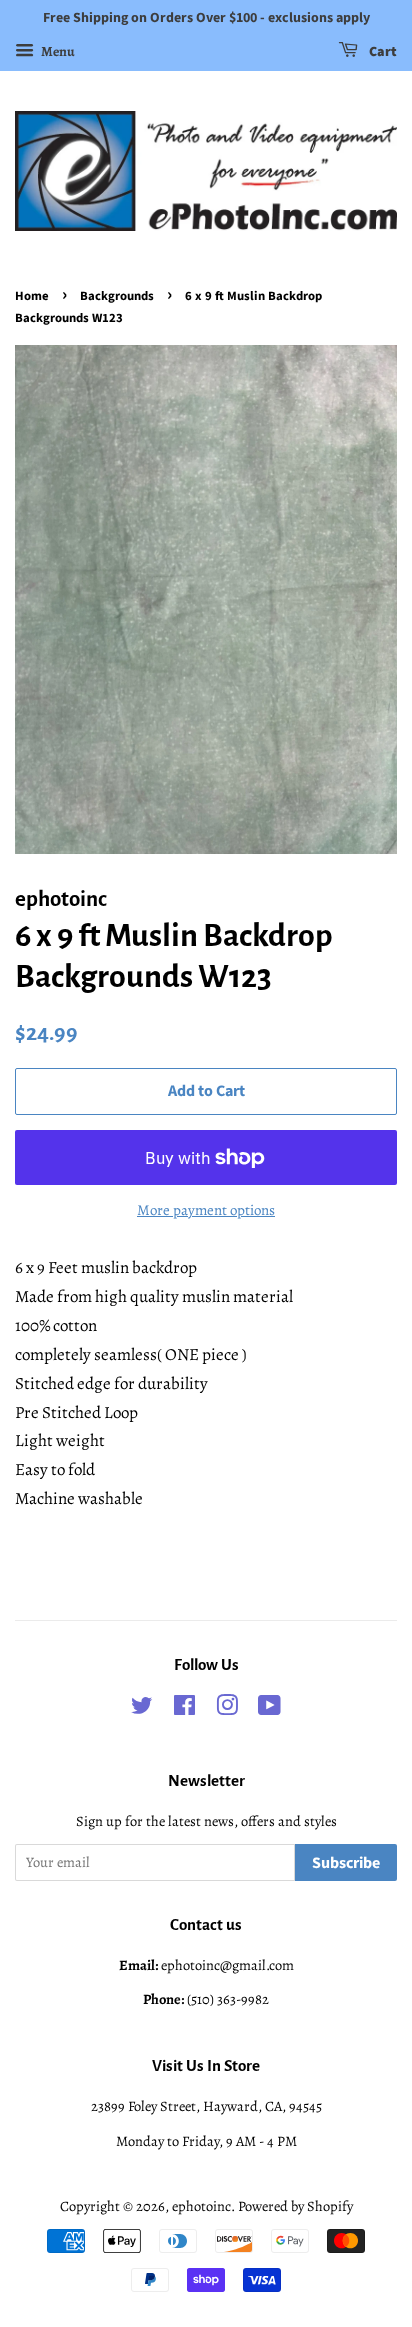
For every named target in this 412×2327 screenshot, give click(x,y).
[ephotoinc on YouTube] (269, 1709)
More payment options (206, 1210)
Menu (57, 51)
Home (32, 296)
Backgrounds (117, 296)
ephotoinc (201, 2206)
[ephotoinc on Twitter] (142, 1709)
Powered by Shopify (295, 2206)
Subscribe (346, 1863)
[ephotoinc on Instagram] (227, 1709)
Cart (381, 52)
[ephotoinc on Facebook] (184, 1709)
